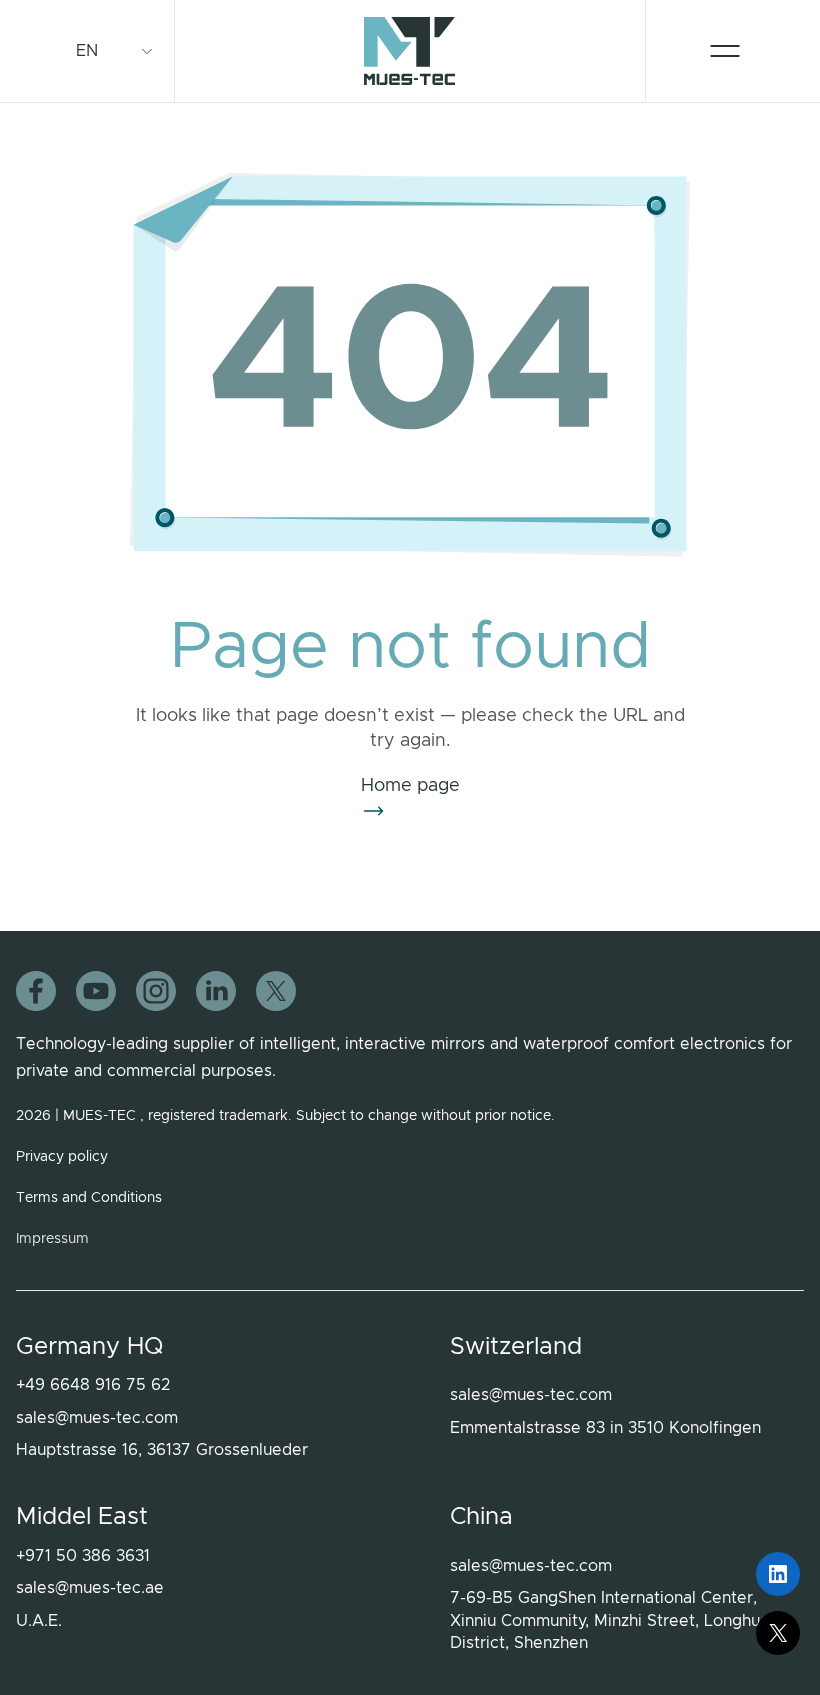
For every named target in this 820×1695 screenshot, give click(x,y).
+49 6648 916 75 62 (93, 1385)
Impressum (52, 1239)
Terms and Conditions (89, 1198)
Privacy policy (62, 1157)
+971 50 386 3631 (83, 1556)
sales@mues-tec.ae (90, 1588)
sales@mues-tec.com (97, 1418)
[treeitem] (94, 51)
